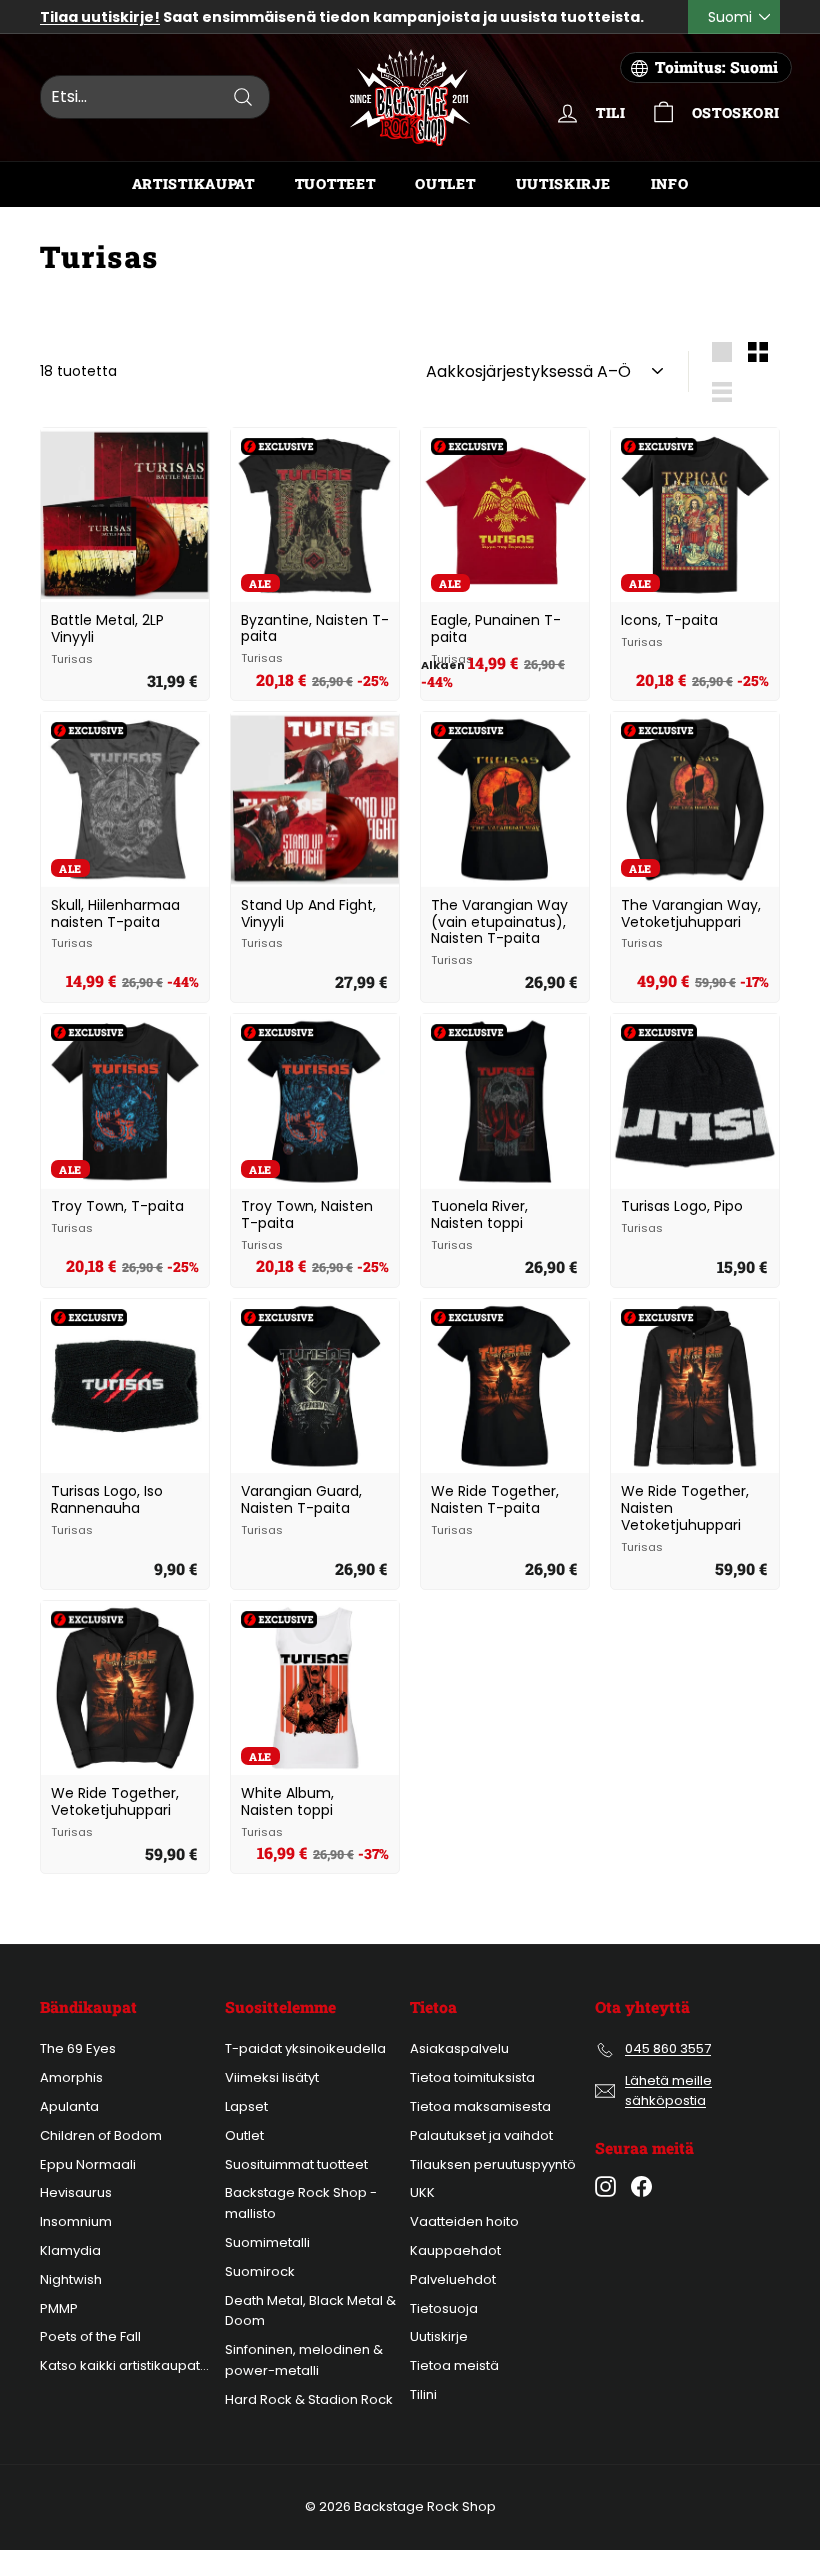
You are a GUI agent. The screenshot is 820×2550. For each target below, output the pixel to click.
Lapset (246, 2106)
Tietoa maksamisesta (480, 2106)
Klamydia (70, 2250)
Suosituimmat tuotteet (296, 2164)
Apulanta (69, 2106)
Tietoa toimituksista (472, 2077)
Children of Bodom (101, 2135)
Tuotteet (335, 183)
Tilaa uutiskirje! (100, 17)
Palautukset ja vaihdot (481, 2135)
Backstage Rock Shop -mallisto (301, 2203)
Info (670, 183)
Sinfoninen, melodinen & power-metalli (304, 2360)
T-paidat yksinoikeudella (305, 2048)
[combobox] (155, 97)
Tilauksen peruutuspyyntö (493, 2164)
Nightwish (71, 2279)
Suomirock (260, 2271)
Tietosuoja (444, 2308)
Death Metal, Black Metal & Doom (310, 2311)
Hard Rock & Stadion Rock (309, 2399)
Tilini (423, 2394)
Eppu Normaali (88, 2164)
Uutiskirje (563, 183)
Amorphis (71, 2077)
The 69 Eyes (78, 2048)
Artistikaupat (193, 183)
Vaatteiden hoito (464, 2221)
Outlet (445, 183)
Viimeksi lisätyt (272, 2077)
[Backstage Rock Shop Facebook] (641, 2186)
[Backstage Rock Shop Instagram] (605, 2186)
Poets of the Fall (90, 2336)
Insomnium (76, 2221)
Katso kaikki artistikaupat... (124, 2365)
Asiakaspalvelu (459, 2048)
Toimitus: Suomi (716, 67)
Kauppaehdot (455, 2250)
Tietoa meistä (454, 2365)
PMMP (59, 2308)
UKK (422, 2192)
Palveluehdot (453, 2279)
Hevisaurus (76, 2192)
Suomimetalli (267, 2242)
